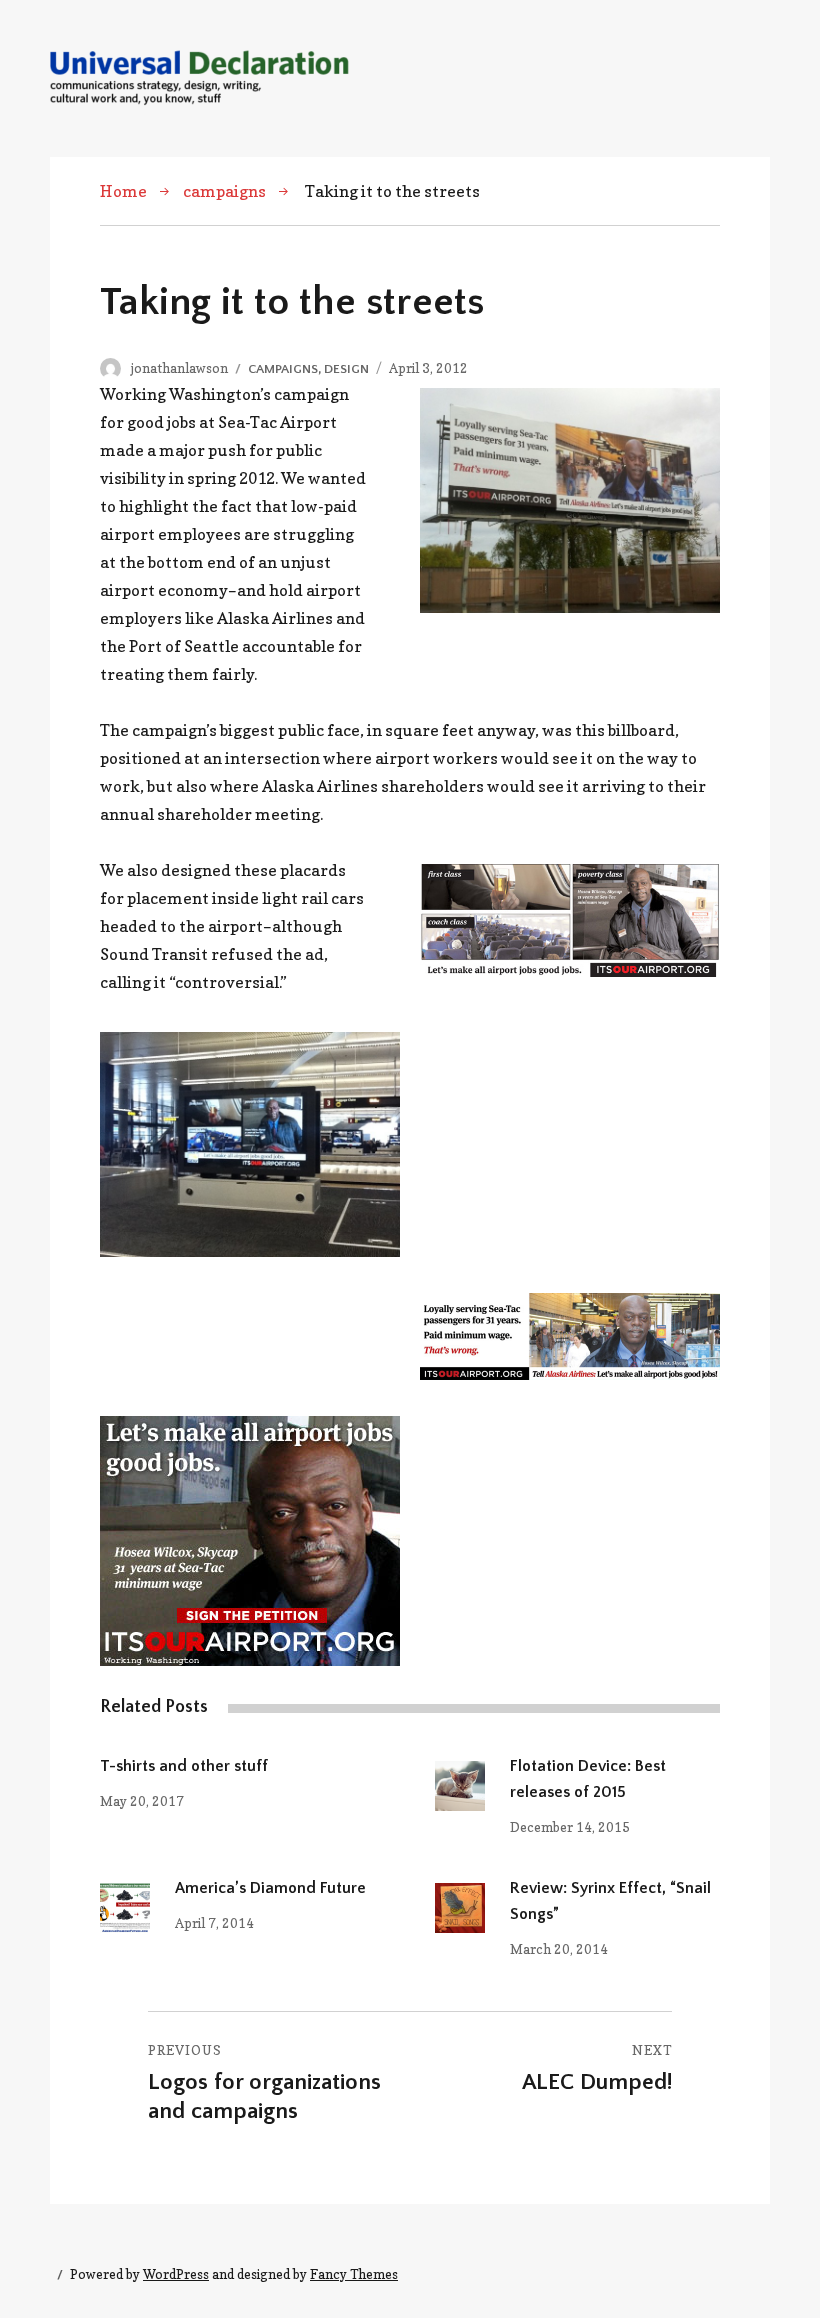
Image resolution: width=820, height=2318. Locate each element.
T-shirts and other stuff (184, 1766)
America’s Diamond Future (270, 1888)
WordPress (176, 2274)
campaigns (224, 191)
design (346, 369)
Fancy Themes (354, 2274)
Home (123, 191)
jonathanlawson (179, 368)
